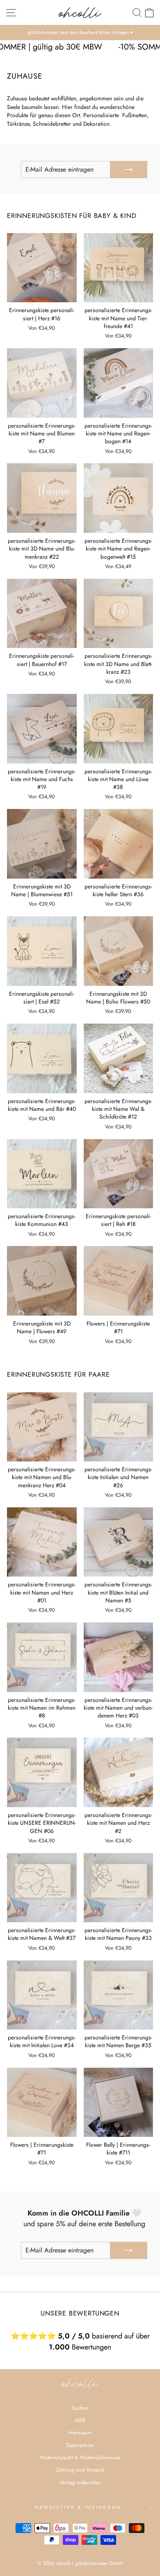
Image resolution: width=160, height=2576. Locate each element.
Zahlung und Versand (80, 2470)
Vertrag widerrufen (80, 2482)
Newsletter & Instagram (78, 2507)
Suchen (80, 2408)
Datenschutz (80, 2445)
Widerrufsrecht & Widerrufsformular (80, 2457)
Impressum (80, 2432)
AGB (80, 2420)
